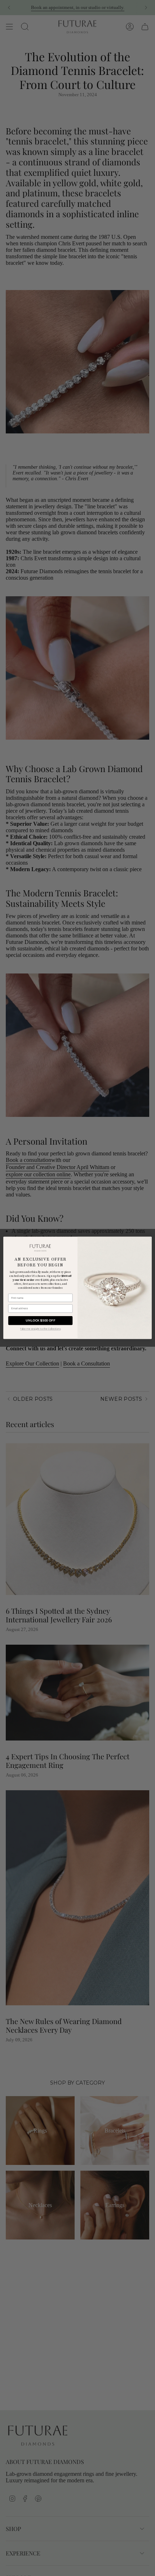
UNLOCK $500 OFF (40, 1321)
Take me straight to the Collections (40, 1329)
